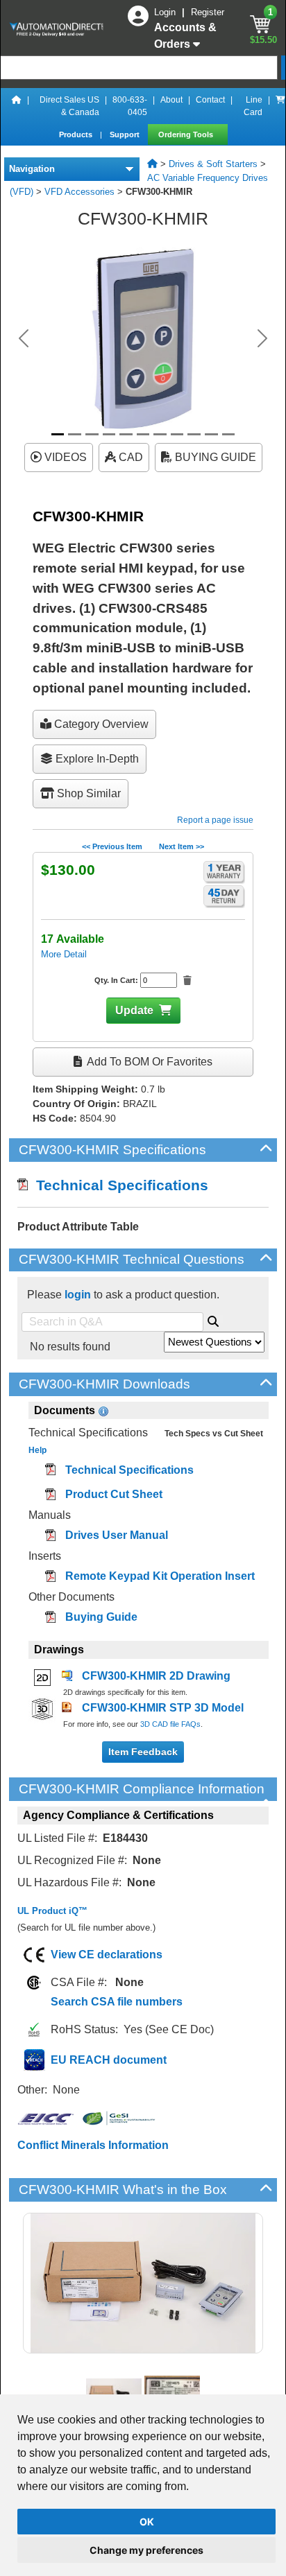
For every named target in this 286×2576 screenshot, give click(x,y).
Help (37, 1450)
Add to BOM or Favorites (149, 1062)
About (171, 100)
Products (77, 134)
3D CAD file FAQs (170, 1724)
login (78, 1295)
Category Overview (100, 724)
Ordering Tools (187, 134)
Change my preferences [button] (146, 2550)
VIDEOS (64, 457)
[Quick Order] (280, 106)
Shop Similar (87, 793)
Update (134, 1010)
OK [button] (147, 2522)
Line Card (253, 106)
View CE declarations (107, 1955)
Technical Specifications (118, 1185)
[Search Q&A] (213, 1319)
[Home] (17, 106)
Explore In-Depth (96, 759)
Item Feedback (143, 1752)
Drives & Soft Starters (213, 164)
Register (208, 12)
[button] (24, 338)
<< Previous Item (112, 846)
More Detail (64, 954)
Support (126, 134)
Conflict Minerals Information (93, 2145)
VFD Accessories (79, 192)
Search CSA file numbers (117, 2002)
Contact (210, 100)
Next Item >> (182, 846)
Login (166, 12)
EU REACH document (109, 2060)
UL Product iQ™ (52, 1911)
